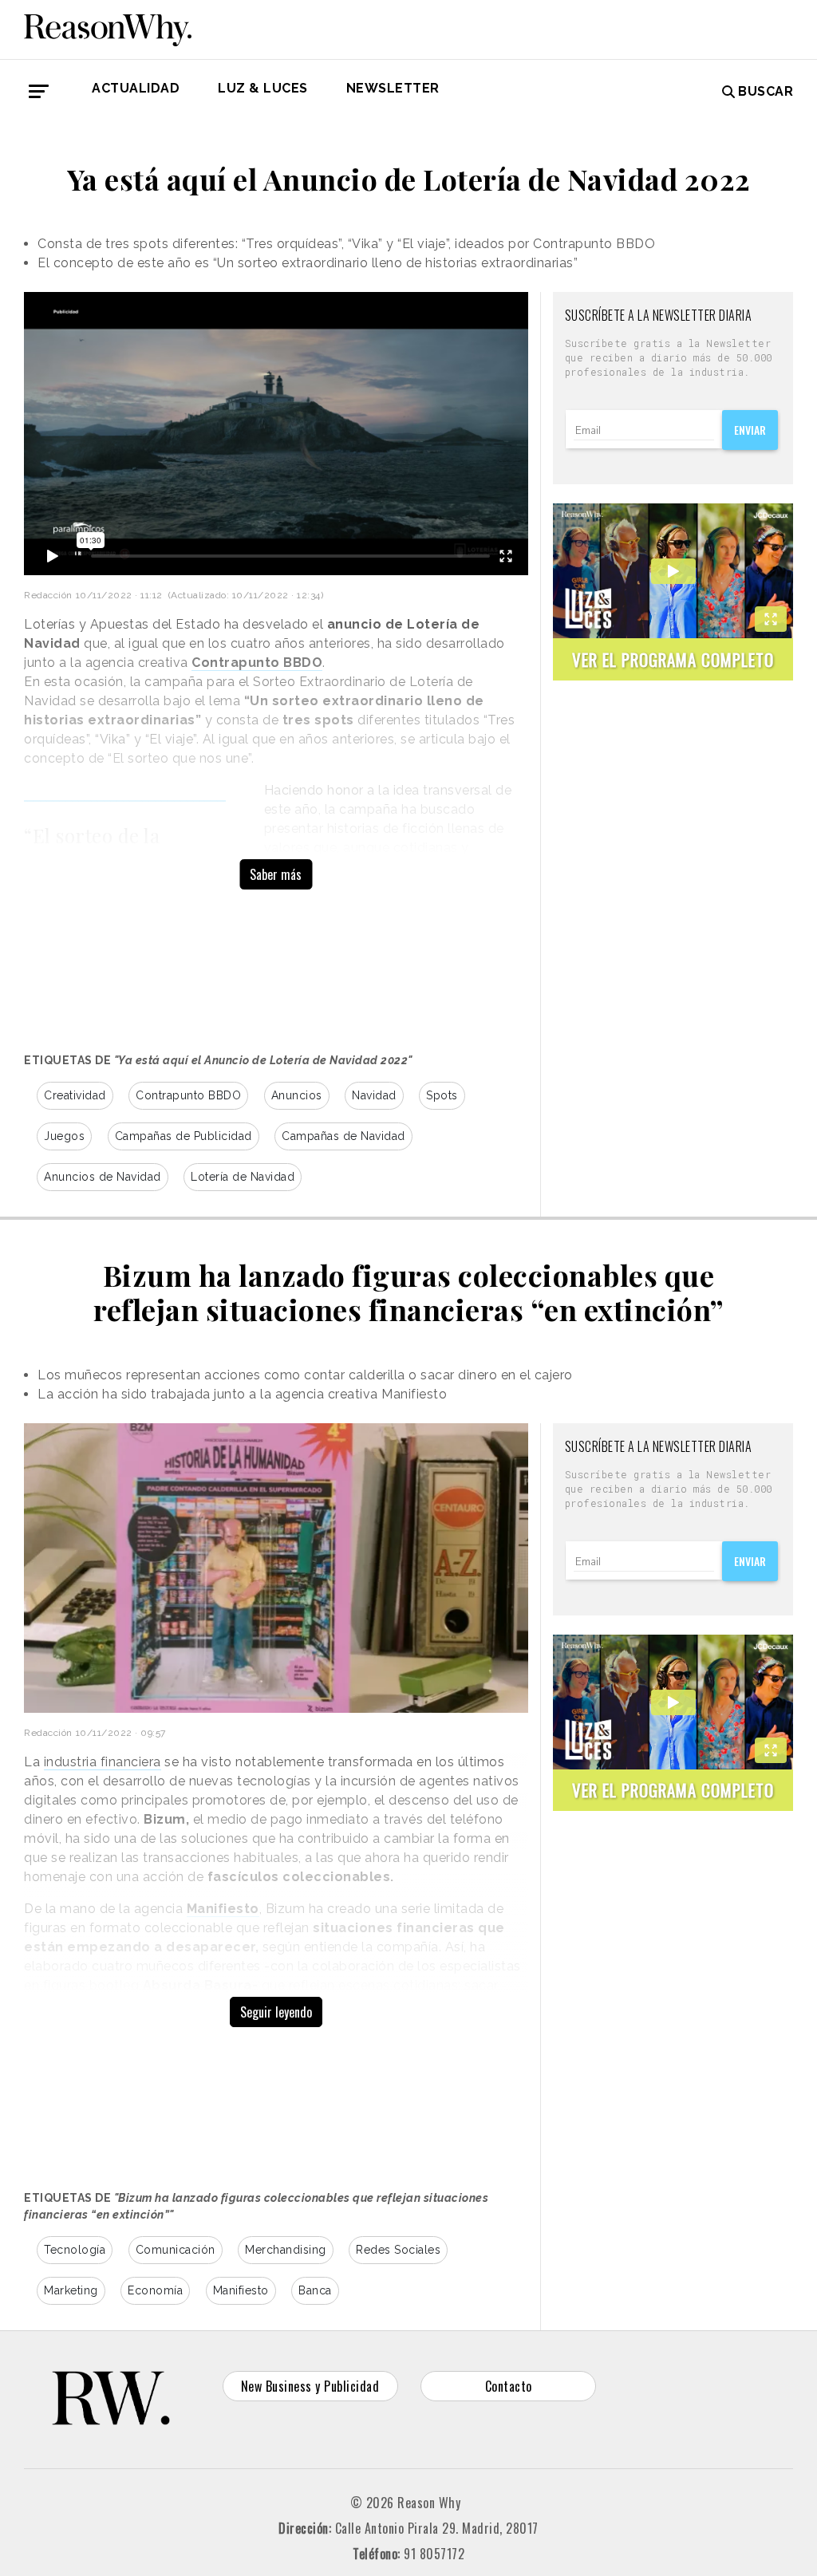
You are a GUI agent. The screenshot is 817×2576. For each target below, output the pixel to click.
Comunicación (176, 2250)
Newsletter (393, 88)
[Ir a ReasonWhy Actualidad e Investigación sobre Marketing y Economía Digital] (108, 27)
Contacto (509, 2386)
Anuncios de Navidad (103, 1177)
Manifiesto (241, 2290)
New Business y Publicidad (310, 2386)
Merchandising (286, 2250)
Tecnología (75, 2250)
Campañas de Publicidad (184, 1136)
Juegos (64, 1136)
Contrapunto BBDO (188, 1095)
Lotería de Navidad (243, 1177)
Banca (315, 2290)
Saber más (276, 874)
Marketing (71, 2290)
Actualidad (136, 88)
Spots (442, 1095)
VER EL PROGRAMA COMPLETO (673, 659)
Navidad (374, 1095)
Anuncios (297, 1095)
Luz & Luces (263, 88)
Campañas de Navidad (343, 1136)
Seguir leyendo (276, 2012)
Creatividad (75, 1095)
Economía (155, 2290)
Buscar (766, 91)
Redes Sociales (398, 2250)
